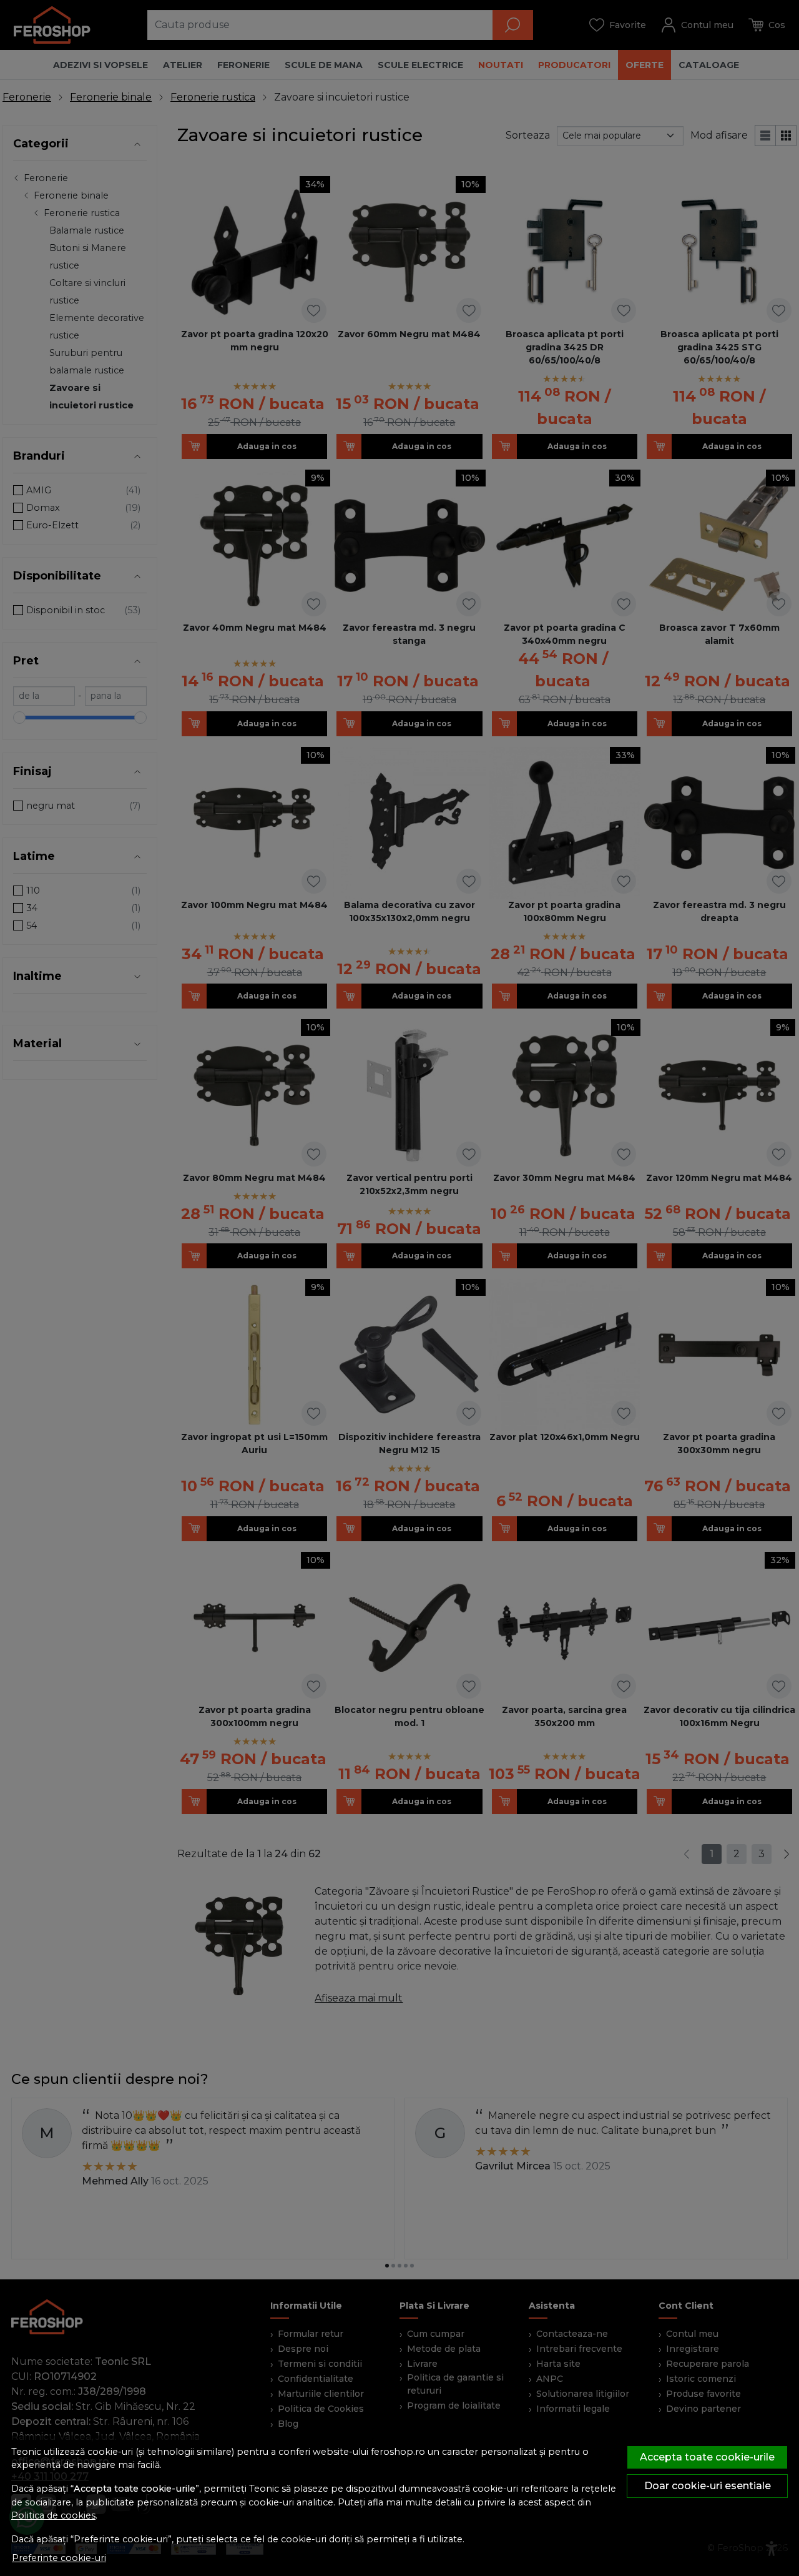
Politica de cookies (53, 2515)
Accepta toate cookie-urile (707, 2457)
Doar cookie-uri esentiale (708, 2486)
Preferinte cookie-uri (59, 2558)
